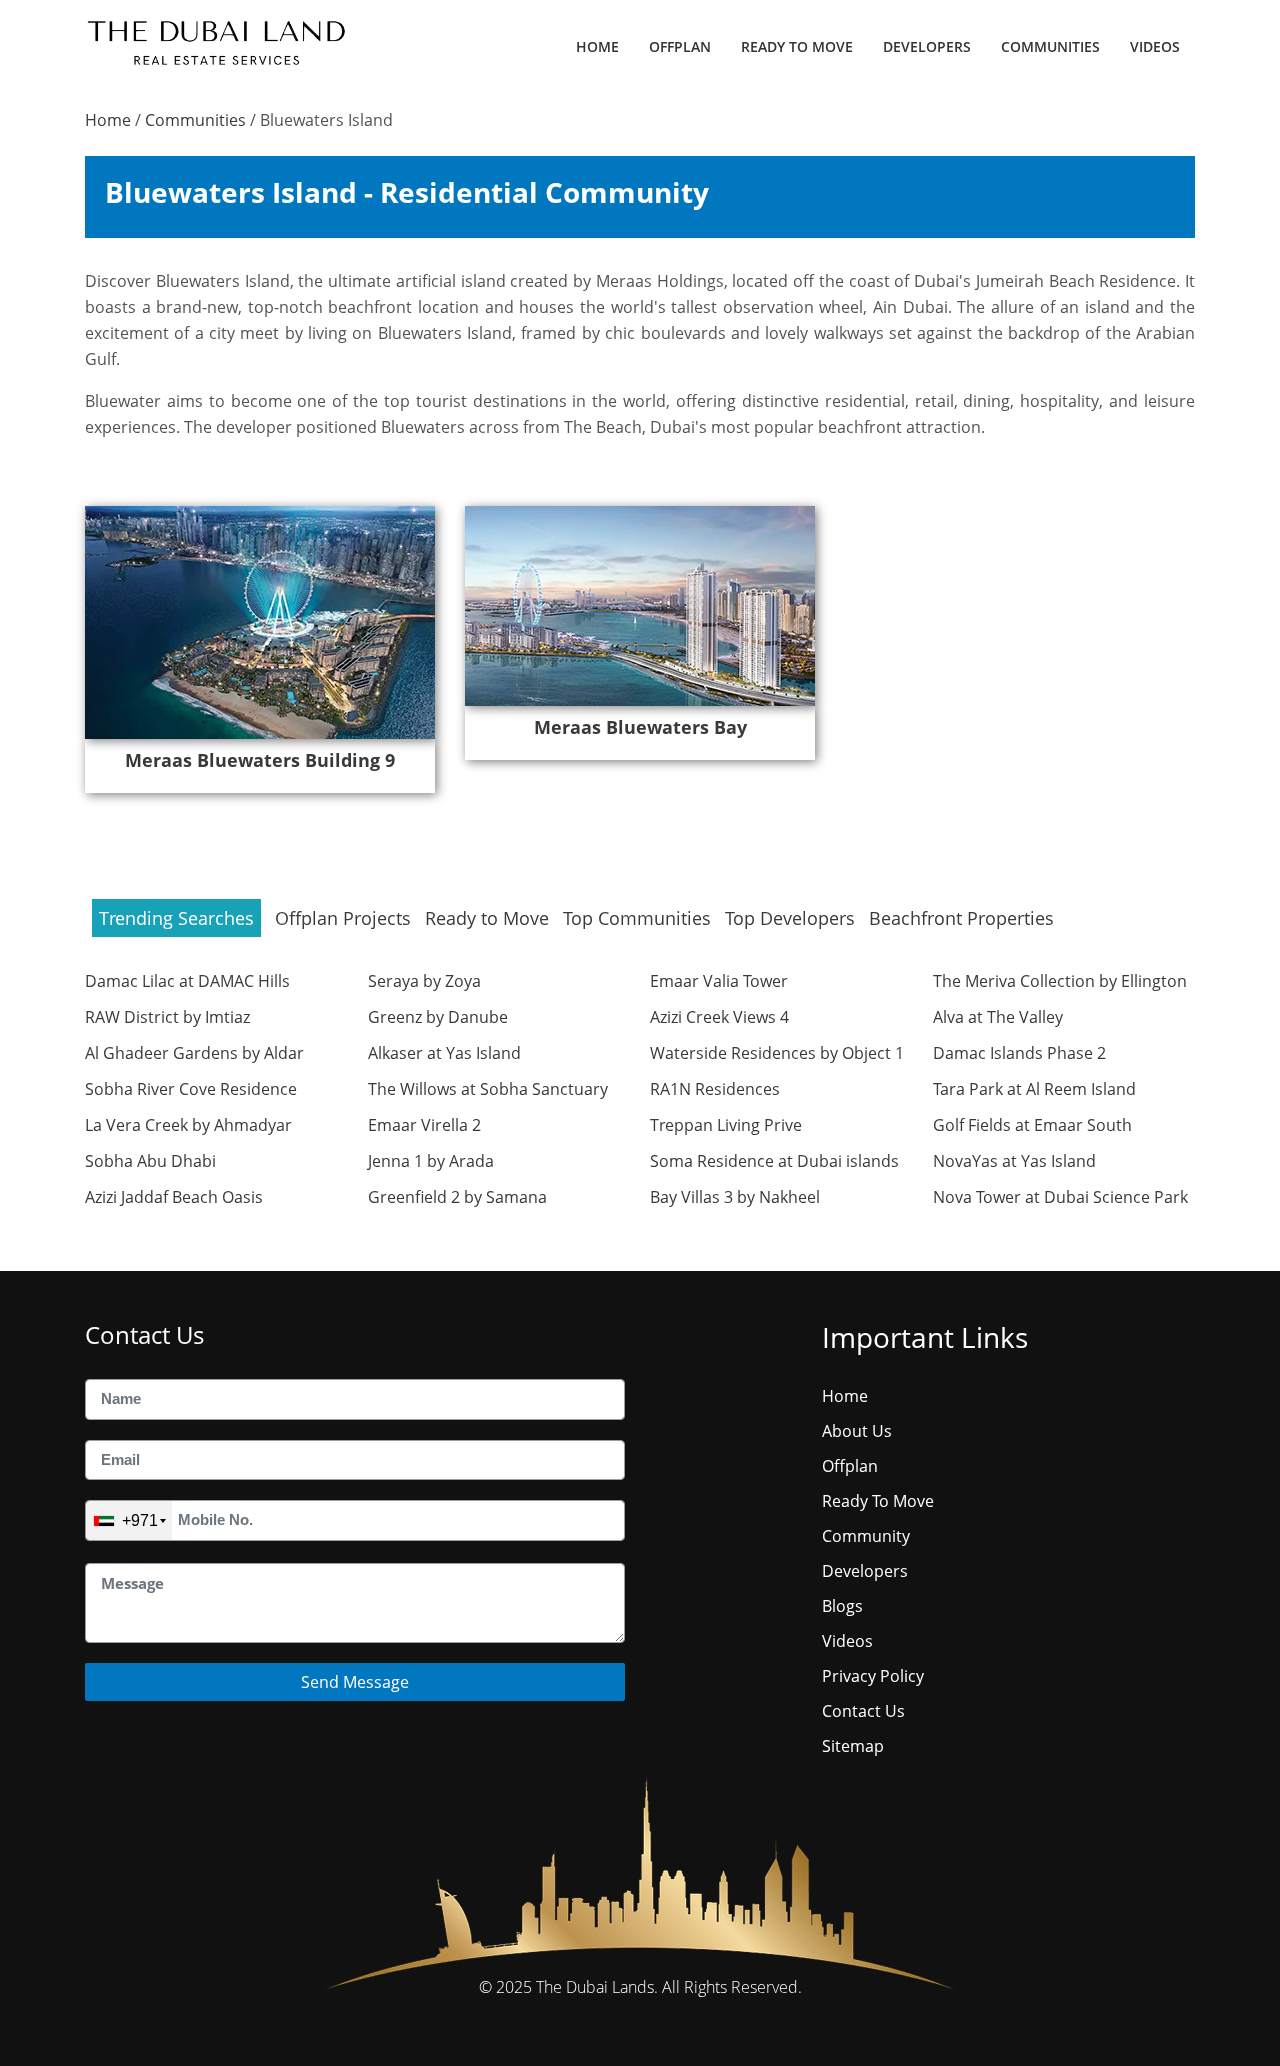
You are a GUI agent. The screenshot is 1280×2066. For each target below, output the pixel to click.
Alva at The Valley (998, 1017)
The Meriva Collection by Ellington (1060, 981)
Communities (1050, 46)
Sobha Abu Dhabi (150, 1161)
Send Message (355, 1682)
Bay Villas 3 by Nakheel (735, 1197)
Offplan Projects (343, 918)
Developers (927, 46)
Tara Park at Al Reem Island (1034, 1089)
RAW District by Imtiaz (167, 1017)
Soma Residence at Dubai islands (774, 1161)
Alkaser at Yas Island (444, 1053)
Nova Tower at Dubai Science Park (1060, 1197)
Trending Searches (176, 918)
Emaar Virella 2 (424, 1125)
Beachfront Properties (961, 918)
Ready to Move (487, 918)
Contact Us (863, 1711)
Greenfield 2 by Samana (457, 1197)
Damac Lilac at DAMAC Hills (187, 981)
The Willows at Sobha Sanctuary (488, 1089)
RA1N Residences (715, 1089)
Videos (1155, 46)
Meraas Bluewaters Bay (640, 727)
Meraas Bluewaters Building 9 (260, 760)
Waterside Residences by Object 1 (777, 1053)
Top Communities (637, 918)
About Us (857, 1431)
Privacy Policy (873, 1676)
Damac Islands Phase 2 (1019, 1053)
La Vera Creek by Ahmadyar (188, 1125)
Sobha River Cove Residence (191, 1089)
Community (866, 1536)
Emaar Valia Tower (719, 981)
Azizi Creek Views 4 (719, 1017)
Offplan (680, 46)
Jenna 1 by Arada (431, 1161)
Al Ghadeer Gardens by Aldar (194, 1053)
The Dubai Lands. (597, 1987)
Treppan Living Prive (726, 1125)
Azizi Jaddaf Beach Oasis (174, 1197)
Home (597, 46)
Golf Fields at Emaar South (1032, 1125)
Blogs (842, 1606)
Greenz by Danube (438, 1017)
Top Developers (790, 918)
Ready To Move (797, 46)
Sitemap (853, 1746)
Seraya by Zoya (424, 981)
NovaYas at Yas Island (1014, 1161)
